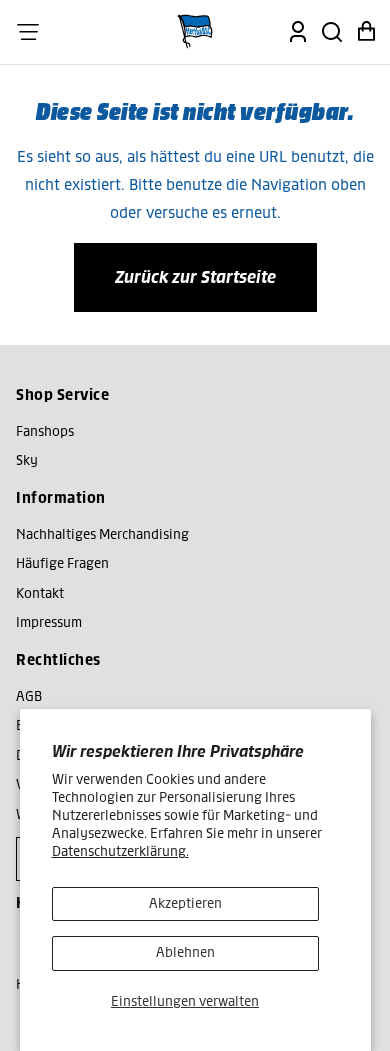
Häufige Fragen (62, 563)
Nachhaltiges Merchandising (102, 534)
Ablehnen (185, 952)
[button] (28, 32)
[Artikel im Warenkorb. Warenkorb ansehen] (366, 32)
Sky (27, 460)
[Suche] (332, 32)
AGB (29, 696)
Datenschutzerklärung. (120, 851)
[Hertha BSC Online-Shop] (195, 32)
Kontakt (40, 593)
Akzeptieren (185, 903)
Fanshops (45, 431)
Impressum (49, 622)
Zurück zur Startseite (195, 277)
